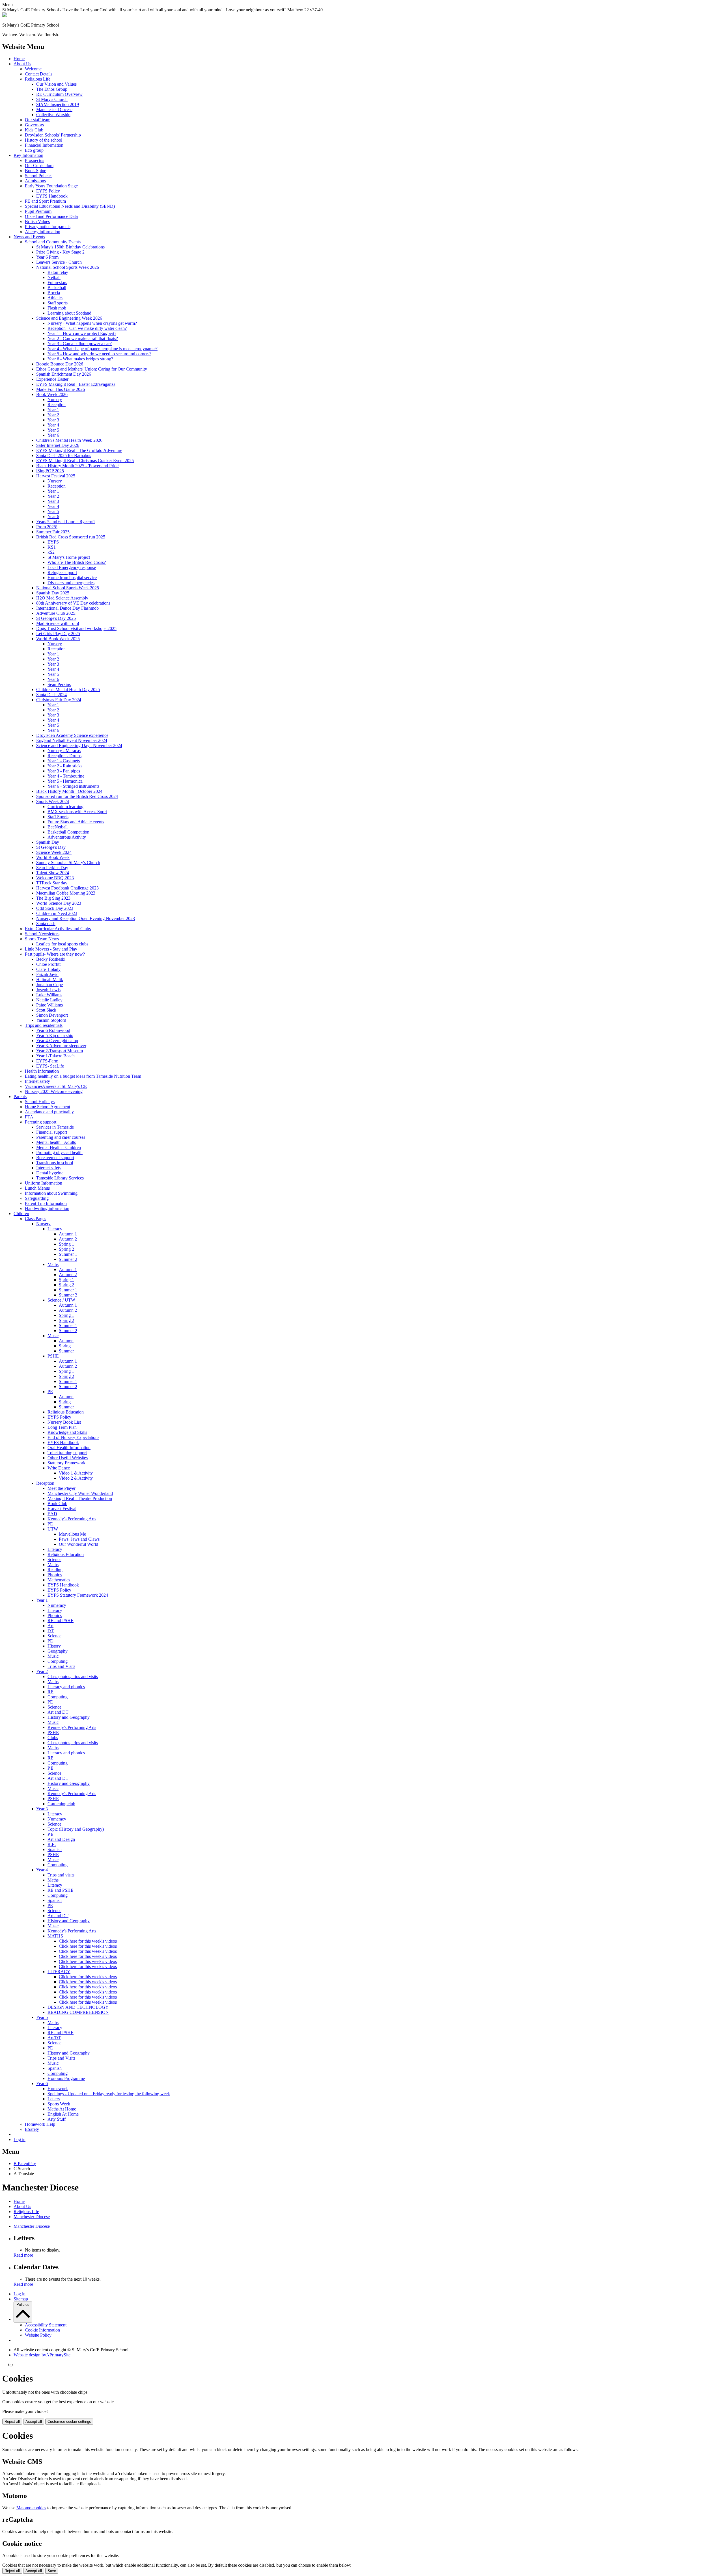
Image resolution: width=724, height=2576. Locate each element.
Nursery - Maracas (64, 751)
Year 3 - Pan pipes (64, 771)
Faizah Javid (47, 974)
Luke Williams (49, 995)
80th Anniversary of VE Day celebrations (73, 603)
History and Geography (69, 1717)
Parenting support (41, 1122)
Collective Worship (53, 115)
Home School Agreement (48, 1107)
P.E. (51, 1834)
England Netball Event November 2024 (72, 740)
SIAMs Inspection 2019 (58, 104)
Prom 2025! (47, 527)
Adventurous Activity (67, 837)
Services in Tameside (55, 1127)
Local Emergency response (72, 567)
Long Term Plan (62, 1427)
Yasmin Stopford (51, 1020)
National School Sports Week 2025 (68, 588)
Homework (58, 2089)
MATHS (55, 1936)
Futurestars (57, 283)
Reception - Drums (64, 756)
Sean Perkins (59, 684)
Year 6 (53, 435)
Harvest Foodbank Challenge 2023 (67, 888)
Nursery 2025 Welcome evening (54, 1091)
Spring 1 (66, 1244)
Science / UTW (61, 1300)
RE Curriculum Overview (59, 94)
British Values (37, 221)
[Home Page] (5, 15)
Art (50, 1626)
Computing (58, 1661)
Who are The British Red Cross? (77, 562)
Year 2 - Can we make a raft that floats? (83, 338)
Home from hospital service (72, 578)
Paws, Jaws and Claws (79, 1539)
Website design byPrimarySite (42, 2355)
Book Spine (35, 171)
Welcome (33, 69)
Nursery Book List (64, 1422)
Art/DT (54, 2038)
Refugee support (62, 572)
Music (53, 1336)
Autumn (66, 1341)
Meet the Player (62, 1488)
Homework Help (40, 2124)
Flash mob (57, 308)
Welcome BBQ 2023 (55, 878)
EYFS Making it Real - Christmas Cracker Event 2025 (85, 461)
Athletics (55, 298)
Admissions (35, 181)
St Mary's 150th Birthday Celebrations (70, 247)
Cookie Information (42, 2330)
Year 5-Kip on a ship (55, 1035)
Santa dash (46, 924)
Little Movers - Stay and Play (51, 949)
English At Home (63, 2114)
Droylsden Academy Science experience (72, 735)
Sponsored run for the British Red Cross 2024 (77, 796)
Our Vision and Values (56, 84)
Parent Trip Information (46, 1203)
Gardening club (61, 1804)
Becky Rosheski (51, 959)
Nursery (55, 400)
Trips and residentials (44, 1025)
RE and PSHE (61, 1621)
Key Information (28, 155)
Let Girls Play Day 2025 (58, 634)
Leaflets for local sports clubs (62, 944)
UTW (53, 1529)
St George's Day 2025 (56, 618)
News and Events (29, 237)
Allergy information (43, 232)
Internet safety (37, 1081)
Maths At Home (62, 2109)
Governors (34, 125)
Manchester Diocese (54, 110)
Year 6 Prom (47, 257)
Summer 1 (68, 1254)
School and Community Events (53, 242)
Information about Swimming (51, 1193)
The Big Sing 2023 (53, 898)
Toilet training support (67, 1453)
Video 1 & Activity (76, 1473)
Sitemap (21, 2299)
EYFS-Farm (47, 1061)
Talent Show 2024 (53, 873)
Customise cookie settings (69, 2422)
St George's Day (51, 847)
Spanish (55, 1849)
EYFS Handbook (52, 196)
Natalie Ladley (49, 1000)
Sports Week (59, 2104)
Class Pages (35, 1219)
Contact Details (39, 74)
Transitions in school (55, 1163)
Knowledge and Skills (67, 1432)
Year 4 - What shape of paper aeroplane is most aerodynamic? (103, 349)
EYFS (53, 542)
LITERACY (59, 1972)
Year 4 (53, 425)
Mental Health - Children (59, 1147)
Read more (23, 2255)
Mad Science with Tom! (58, 623)
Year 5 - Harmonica (65, 781)
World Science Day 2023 (59, 903)
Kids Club (34, 130)
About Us (22, 64)
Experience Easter (52, 379)
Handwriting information (47, 1208)
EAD (52, 1514)
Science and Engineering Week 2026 (69, 318)
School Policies (39, 176)
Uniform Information (44, 1183)
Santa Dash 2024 (51, 695)
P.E (50, 1768)
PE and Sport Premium (45, 201)
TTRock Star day (52, 883)
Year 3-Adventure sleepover (61, 1046)
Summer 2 (68, 1259)
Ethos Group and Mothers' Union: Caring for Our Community (92, 369)
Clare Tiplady (48, 969)
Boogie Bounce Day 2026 (60, 364)
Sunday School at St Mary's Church (68, 862)
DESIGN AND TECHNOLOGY (78, 2007)
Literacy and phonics (66, 1687)
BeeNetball (58, 827)
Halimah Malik (50, 979)
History (54, 1646)
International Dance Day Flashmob (67, 608)
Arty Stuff (57, 2119)
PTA (29, 1117)
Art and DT (58, 1712)
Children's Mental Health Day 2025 (68, 690)
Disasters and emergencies (71, 583)
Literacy (55, 1229)
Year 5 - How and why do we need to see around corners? (99, 354)
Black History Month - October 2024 (69, 791)
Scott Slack (46, 1010)
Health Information (42, 1071)
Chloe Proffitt (48, 964)
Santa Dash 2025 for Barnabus (64, 455)
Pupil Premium (38, 211)
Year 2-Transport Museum (60, 1051)
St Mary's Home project (69, 557)
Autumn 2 (68, 1239)
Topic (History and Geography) (76, 1829)
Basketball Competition (68, 832)
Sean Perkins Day (52, 868)
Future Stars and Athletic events (76, 822)
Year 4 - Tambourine (66, 776)
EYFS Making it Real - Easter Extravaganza (76, 384)
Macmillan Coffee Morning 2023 (66, 893)
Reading (55, 1570)
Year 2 (53, 415)
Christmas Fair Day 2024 (59, 700)
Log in (20, 2139)
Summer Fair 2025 (53, 532)
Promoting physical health (59, 1152)
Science (54, 1559)
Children (21, 1214)
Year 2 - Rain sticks (65, 766)
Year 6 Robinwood (53, 1030)
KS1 (52, 547)
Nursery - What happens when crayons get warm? (92, 323)
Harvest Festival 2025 (56, 476)
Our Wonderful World (78, 1544)
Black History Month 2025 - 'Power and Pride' (78, 466)
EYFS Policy (48, 191)
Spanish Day (48, 842)
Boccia (54, 293)
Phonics (55, 1575)
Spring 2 (66, 1249)
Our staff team (38, 120)
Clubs (53, 1738)
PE (50, 1392)
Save (52, 2571)
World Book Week (53, 857)
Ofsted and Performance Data (51, 216)
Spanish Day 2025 (53, 593)
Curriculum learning (65, 807)
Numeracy (57, 1605)
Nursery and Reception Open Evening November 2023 (86, 918)
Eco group (34, 150)
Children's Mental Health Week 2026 (69, 440)
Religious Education (66, 1412)
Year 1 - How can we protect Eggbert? (82, 333)
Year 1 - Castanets (64, 761)
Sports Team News (42, 939)
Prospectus (35, 160)
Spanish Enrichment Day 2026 (64, 374)
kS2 (51, 552)
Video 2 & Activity (76, 1478)
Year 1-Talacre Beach (55, 1056)
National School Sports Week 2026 (68, 267)
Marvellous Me (72, 1534)
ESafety (32, 2129)
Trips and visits (61, 1875)
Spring (65, 1346)
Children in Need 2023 (57, 913)
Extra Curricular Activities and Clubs (58, 929)
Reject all (12, 2422)
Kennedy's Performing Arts (72, 1519)
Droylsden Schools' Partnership (53, 135)
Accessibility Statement (46, 2325)
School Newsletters (42, 934)
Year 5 (53, 430)
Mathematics (59, 1580)
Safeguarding (37, 1198)
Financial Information (44, 145)
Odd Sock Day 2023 (55, 908)
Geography (58, 1651)
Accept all (34, 2422)
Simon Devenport (52, 1015)
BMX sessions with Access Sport (77, 812)
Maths (53, 1264)
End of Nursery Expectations (73, 1437)
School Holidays (40, 1102)
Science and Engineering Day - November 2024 (79, 745)
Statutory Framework (66, 1463)
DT (51, 1631)
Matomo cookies (31, 2508)
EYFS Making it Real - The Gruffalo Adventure (79, 450)
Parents (20, 1097)
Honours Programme (66, 2078)
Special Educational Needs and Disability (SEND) (70, 206)
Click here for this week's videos (88, 1941)
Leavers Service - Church (59, 262)
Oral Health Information (69, 1448)
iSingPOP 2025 (50, 471)
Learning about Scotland (69, 313)
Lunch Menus (37, 1188)
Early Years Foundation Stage (51, 186)
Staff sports (58, 303)
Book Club (57, 1504)
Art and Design (61, 1839)
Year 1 (53, 410)
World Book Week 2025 (58, 639)
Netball (54, 277)
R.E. (52, 1844)
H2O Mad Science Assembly (62, 598)
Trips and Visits (61, 1666)
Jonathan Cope (49, 985)
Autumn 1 (68, 1234)
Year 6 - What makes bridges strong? (80, 359)
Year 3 (53, 420)
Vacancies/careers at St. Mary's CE (56, 1086)
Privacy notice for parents (48, 227)
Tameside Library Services (60, 1178)
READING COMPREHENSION (78, 2012)
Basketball (57, 288)
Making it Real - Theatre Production (80, 1498)
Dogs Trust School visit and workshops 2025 (76, 628)
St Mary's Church (52, 99)
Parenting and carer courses (61, 1137)
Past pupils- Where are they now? (55, 954)
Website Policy (38, 2335)
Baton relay (58, 272)
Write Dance (59, 1468)
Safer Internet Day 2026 (58, 445)
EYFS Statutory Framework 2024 (78, 1595)
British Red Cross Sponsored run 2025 (71, 537)
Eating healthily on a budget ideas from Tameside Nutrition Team (83, 1076)
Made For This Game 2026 (61, 389)
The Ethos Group (52, 89)
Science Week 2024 (54, 852)
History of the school (44, 140)
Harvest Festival (62, 1509)
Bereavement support (55, 1158)
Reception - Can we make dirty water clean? (87, 328)
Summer (66, 1351)
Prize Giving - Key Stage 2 (60, 252)
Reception (57, 405)
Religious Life (38, 79)
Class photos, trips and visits (73, 1676)
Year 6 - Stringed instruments (73, 786)
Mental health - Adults (56, 1142)
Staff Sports (58, 817)
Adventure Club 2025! (56, 613)
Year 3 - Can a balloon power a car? (80, 344)
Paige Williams (49, 1005)
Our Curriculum (39, 165)
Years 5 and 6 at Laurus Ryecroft (65, 522)
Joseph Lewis (48, 990)
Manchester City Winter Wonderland (80, 1493)
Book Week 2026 (52, 394)
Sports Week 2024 (53, 801)
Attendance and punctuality (49, 1112)
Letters (54, 2099)
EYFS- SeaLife (50, 1066)
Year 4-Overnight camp (57, 1041)
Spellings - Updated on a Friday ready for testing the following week (109, 2094)
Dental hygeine (50, 1173)
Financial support (52, 1132)
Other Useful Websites (68, 1458)
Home (19, 59)
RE (50, 1692)
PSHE (53, 1356)
